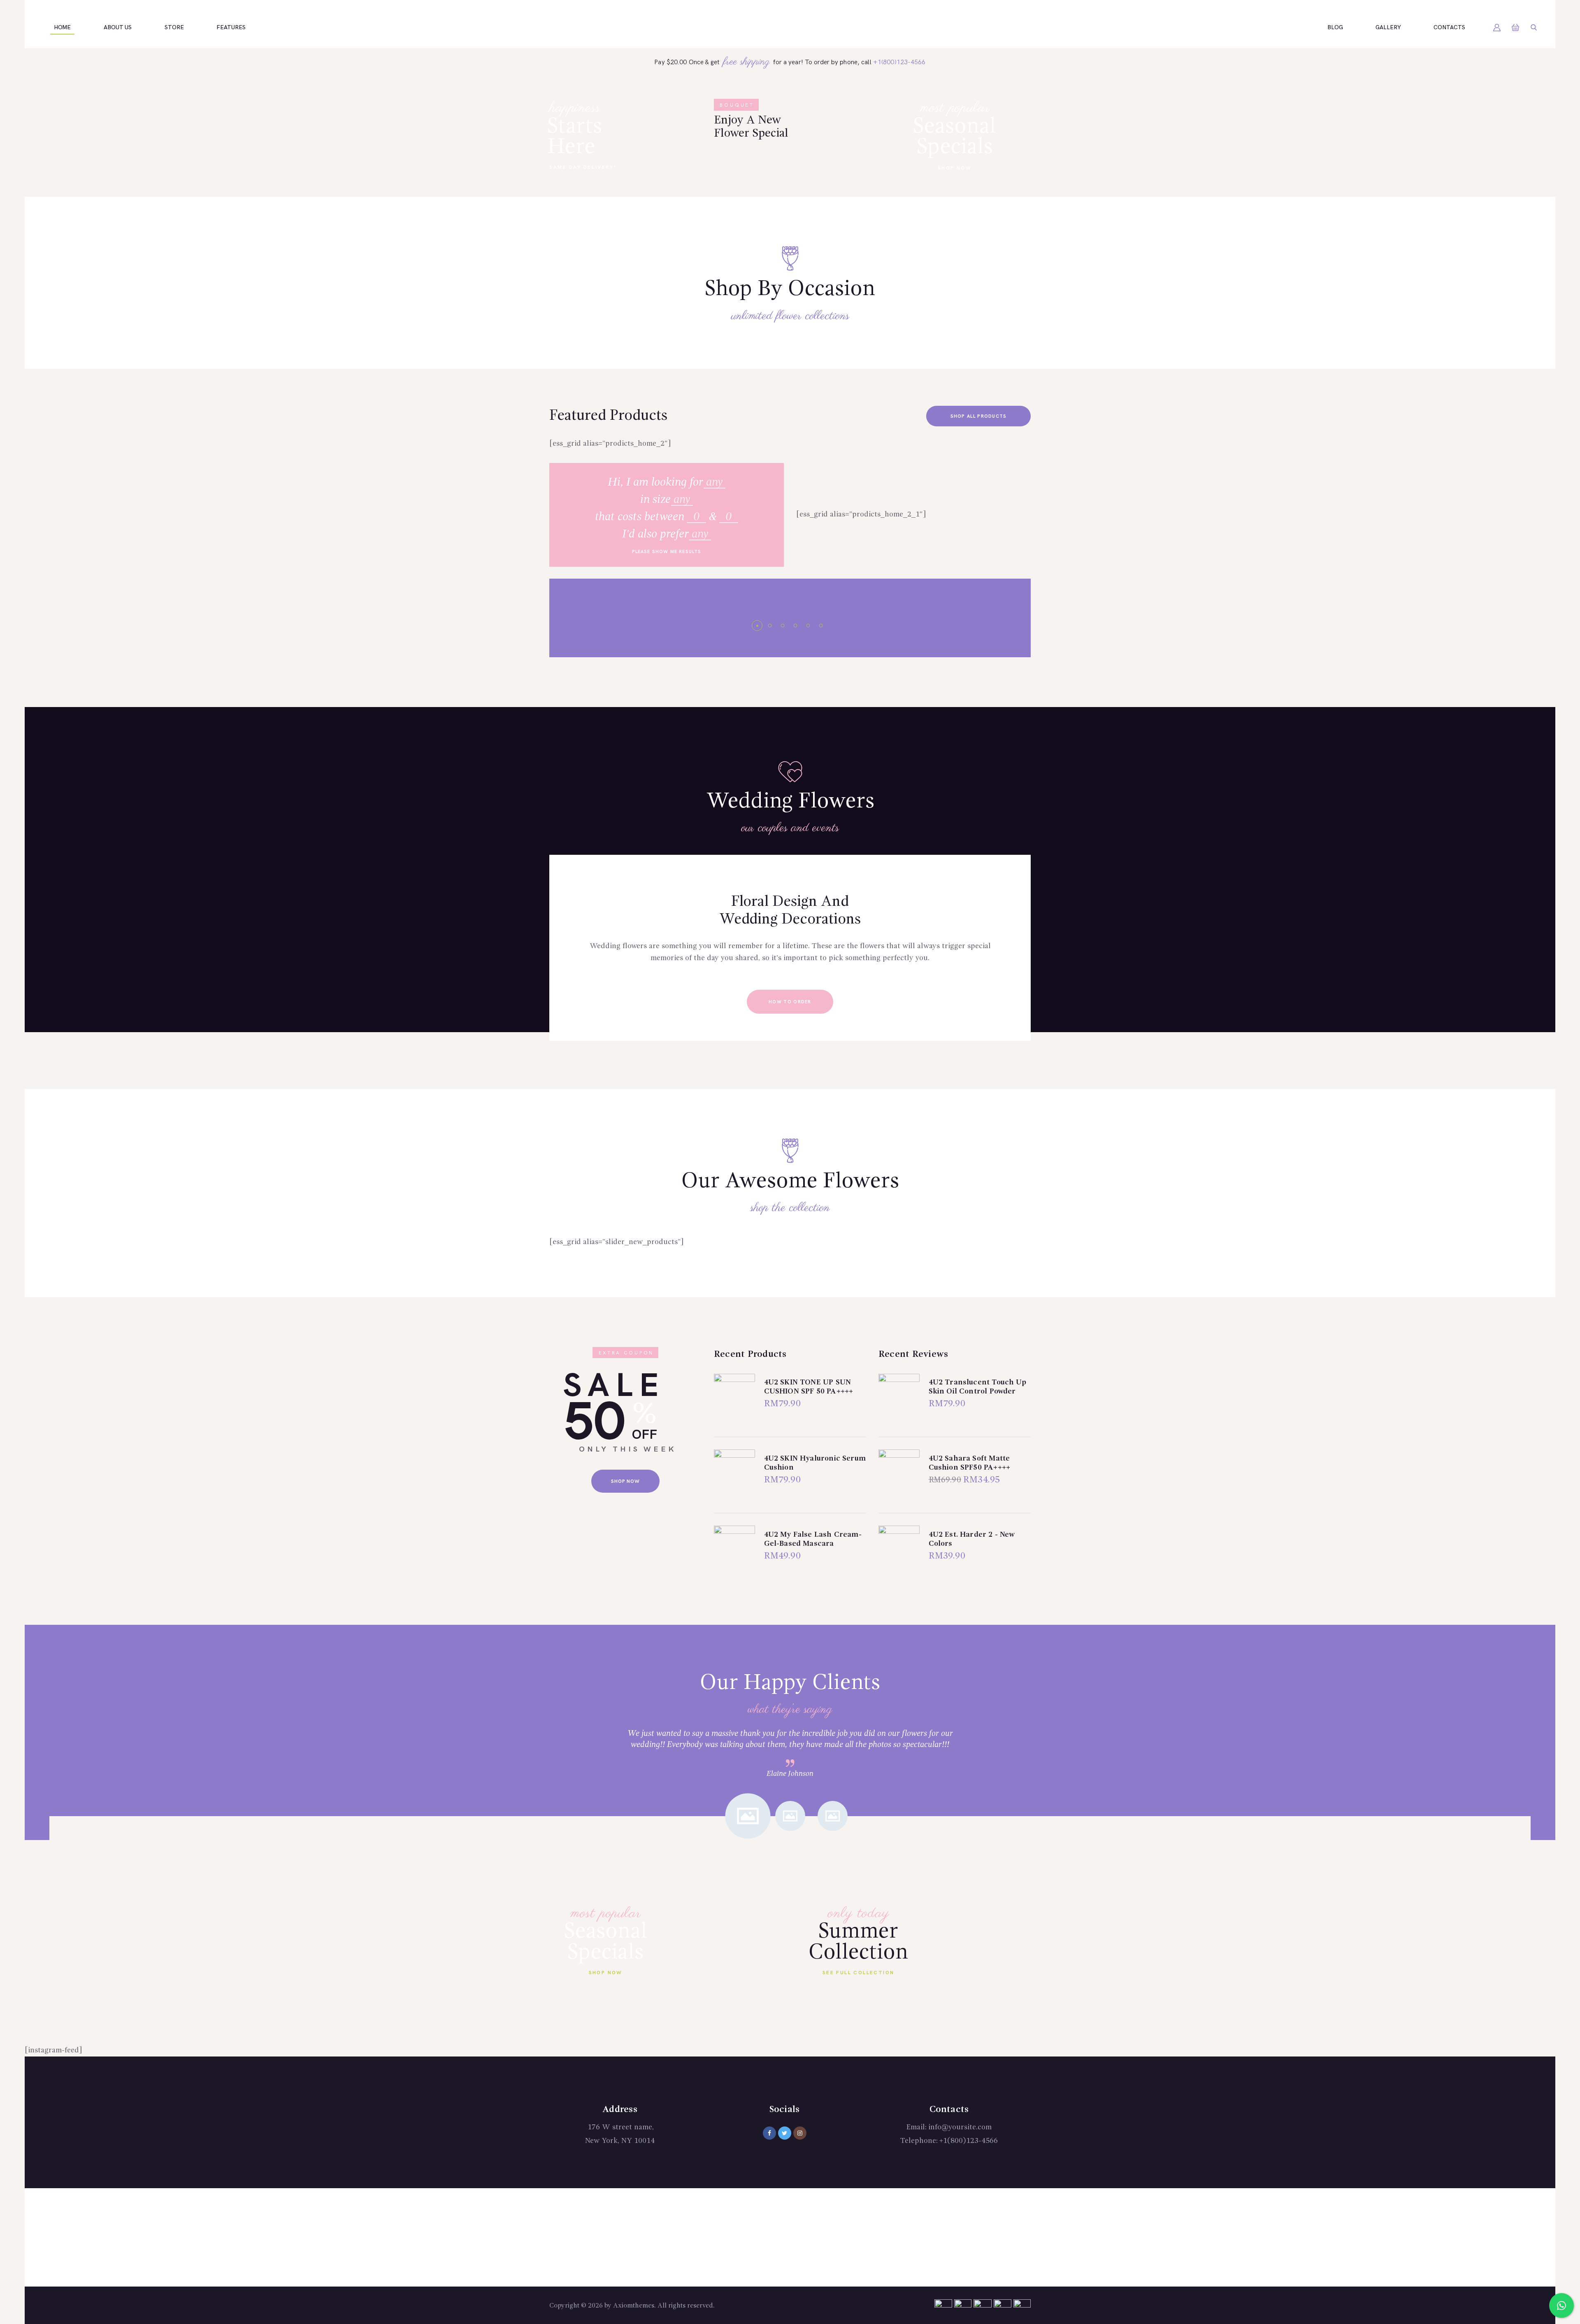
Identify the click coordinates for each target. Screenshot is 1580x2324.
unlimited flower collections (790, 316)
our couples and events (790, 828)
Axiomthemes (634, 2306)
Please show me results (667, 552)
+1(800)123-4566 (899, 62)
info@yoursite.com (960, 2127)
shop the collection (790, 1208)
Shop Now (955, 168)
